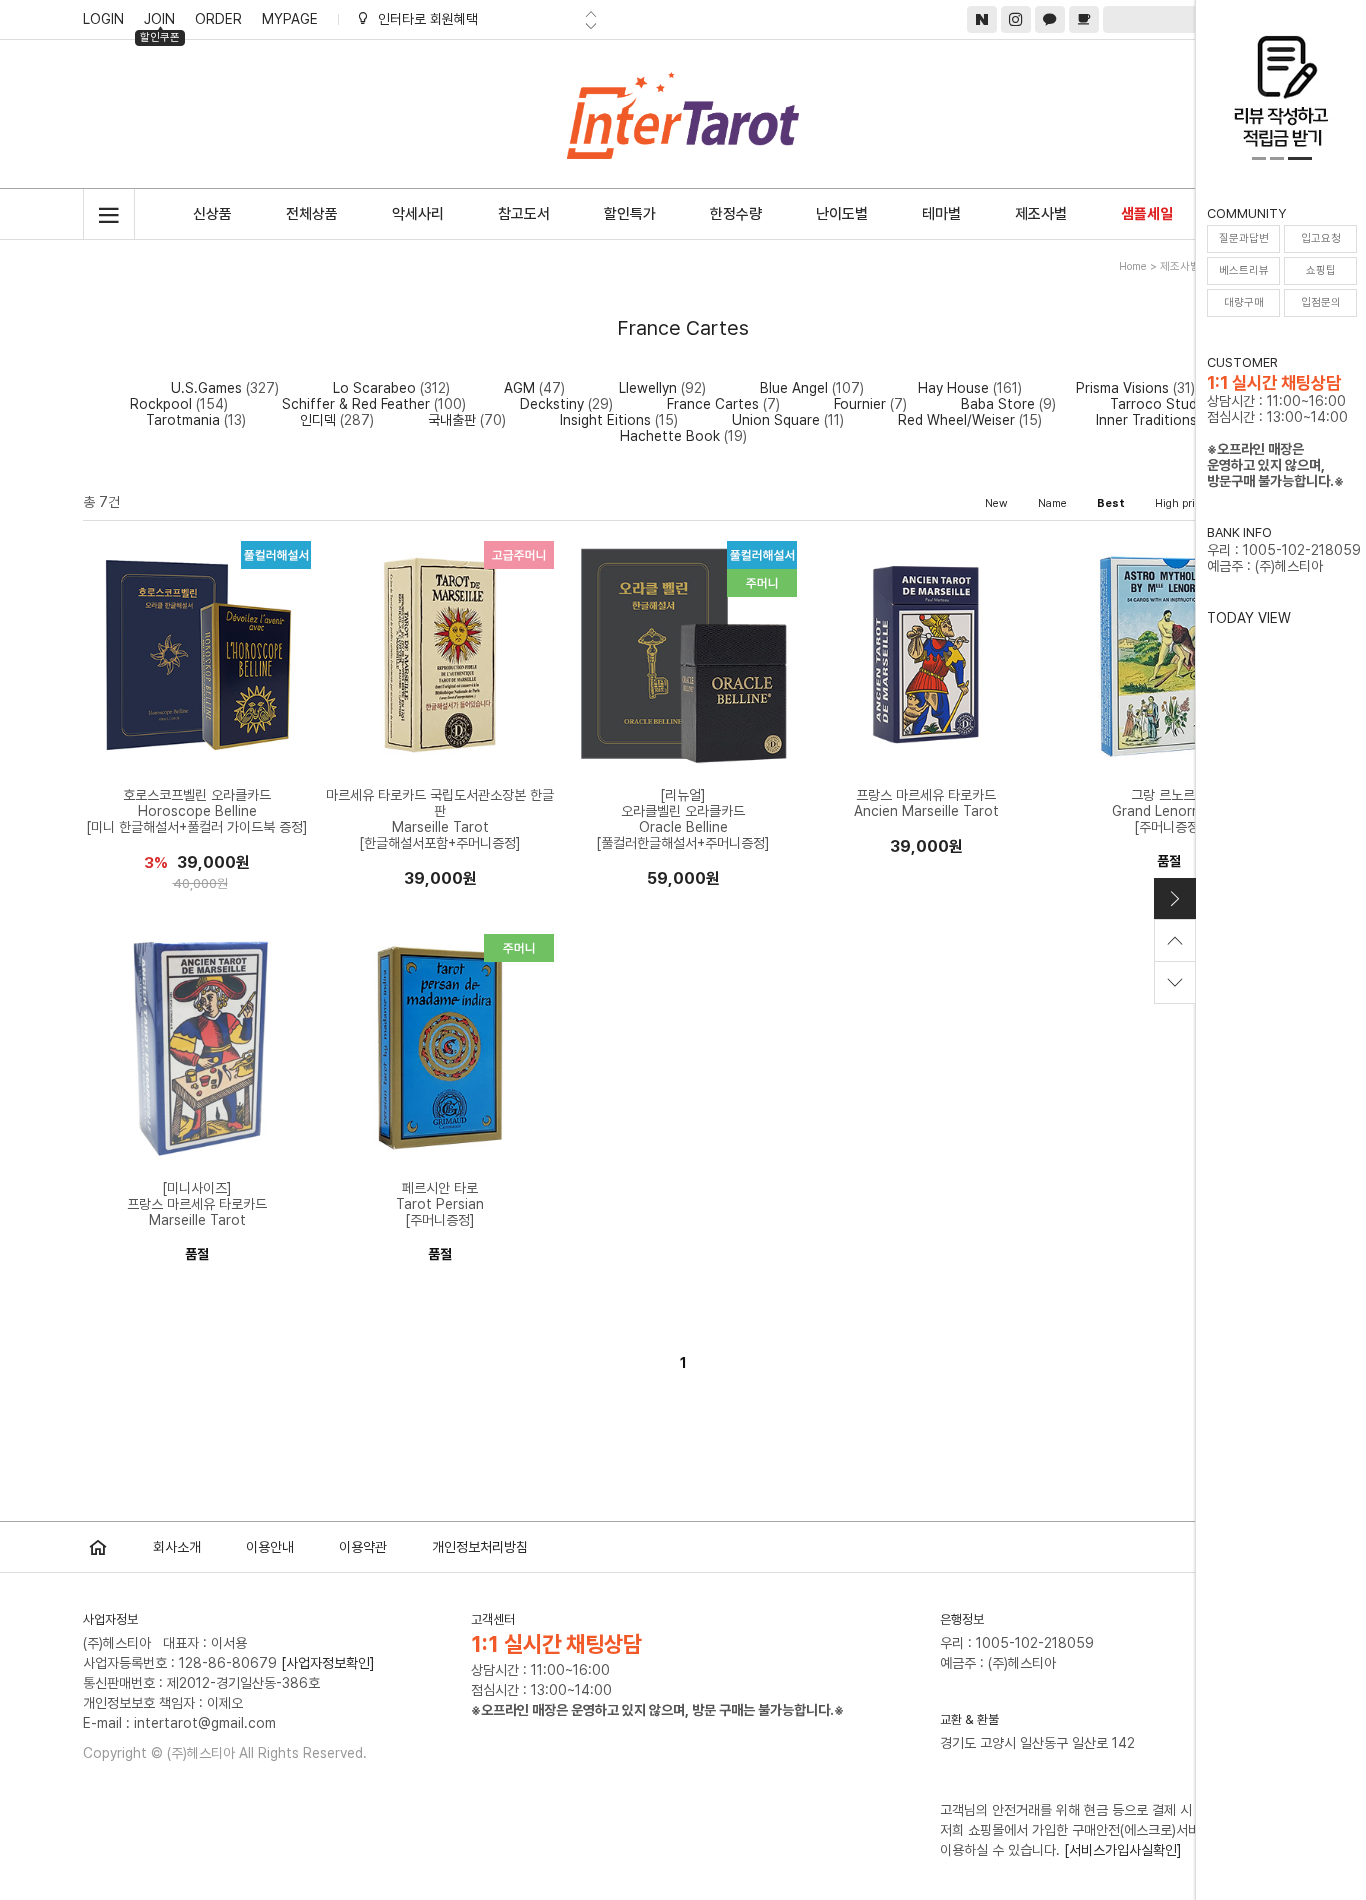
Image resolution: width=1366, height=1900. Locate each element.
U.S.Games (206, 388)
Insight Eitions (605, 420)
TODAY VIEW (1249, 618)
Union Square (776, 420)
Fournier (860, 404)
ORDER (218, 19)
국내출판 (452, 420)
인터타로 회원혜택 (428, 19)
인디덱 (318, 420)
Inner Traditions (1146, 420)
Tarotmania (183, 420)
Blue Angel (794, 388)
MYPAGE (290, 19)
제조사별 (1041, 214)
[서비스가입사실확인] (1123, 1850)
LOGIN (103, 19)
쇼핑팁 (1321, 270)
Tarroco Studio (1159, 404)
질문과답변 (1244, 238)
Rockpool (161, 404)
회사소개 (177, 1547)
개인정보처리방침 (480, 1547)
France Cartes (713, 404)
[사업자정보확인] (328, 1663)
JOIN (160, 22)
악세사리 (418, 214)
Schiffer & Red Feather (356, 404)
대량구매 (1244, 302)
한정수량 (736, 214)
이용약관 (363, 1547)
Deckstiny (552, 404)
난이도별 (842, 214)
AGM (519, 388)
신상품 (212, 214)
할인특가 (630, 214)
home (1133, 266)
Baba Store (998, 404)
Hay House (953, 388)
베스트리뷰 (1244, 270)
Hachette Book (670, 436)
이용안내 (270, 1547)
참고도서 (524, 214)
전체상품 (312, 214)
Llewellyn (648, 388)
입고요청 (1321, 238)
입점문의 (1321, 302)
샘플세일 (1147, 214)
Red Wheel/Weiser (956, 420)
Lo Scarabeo (374, 388)
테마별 (941, 214)
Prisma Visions (1122, 388)
